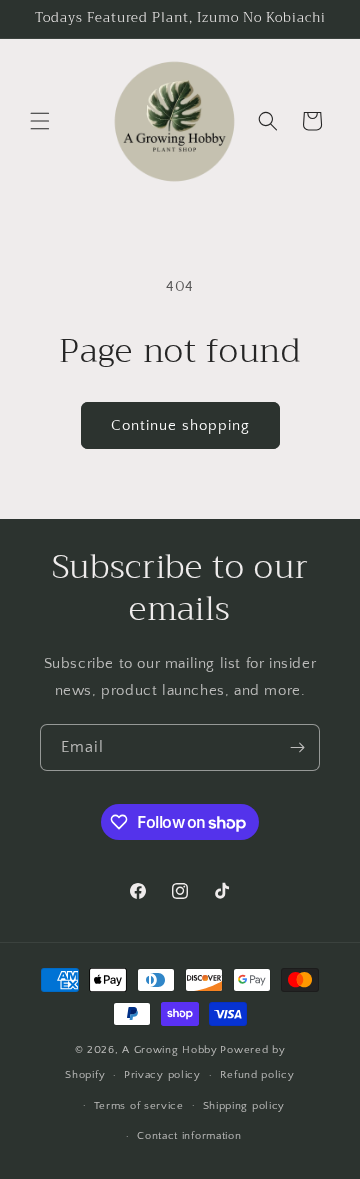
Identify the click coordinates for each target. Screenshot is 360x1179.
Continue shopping (180, 425)
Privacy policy (162, 1075)
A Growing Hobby (170, 1050)
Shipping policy (244, 1106)
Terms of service (139, 1106)
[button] (40, 121)
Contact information (189, 1136)
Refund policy (257, 1075)
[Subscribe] (297, 747)
